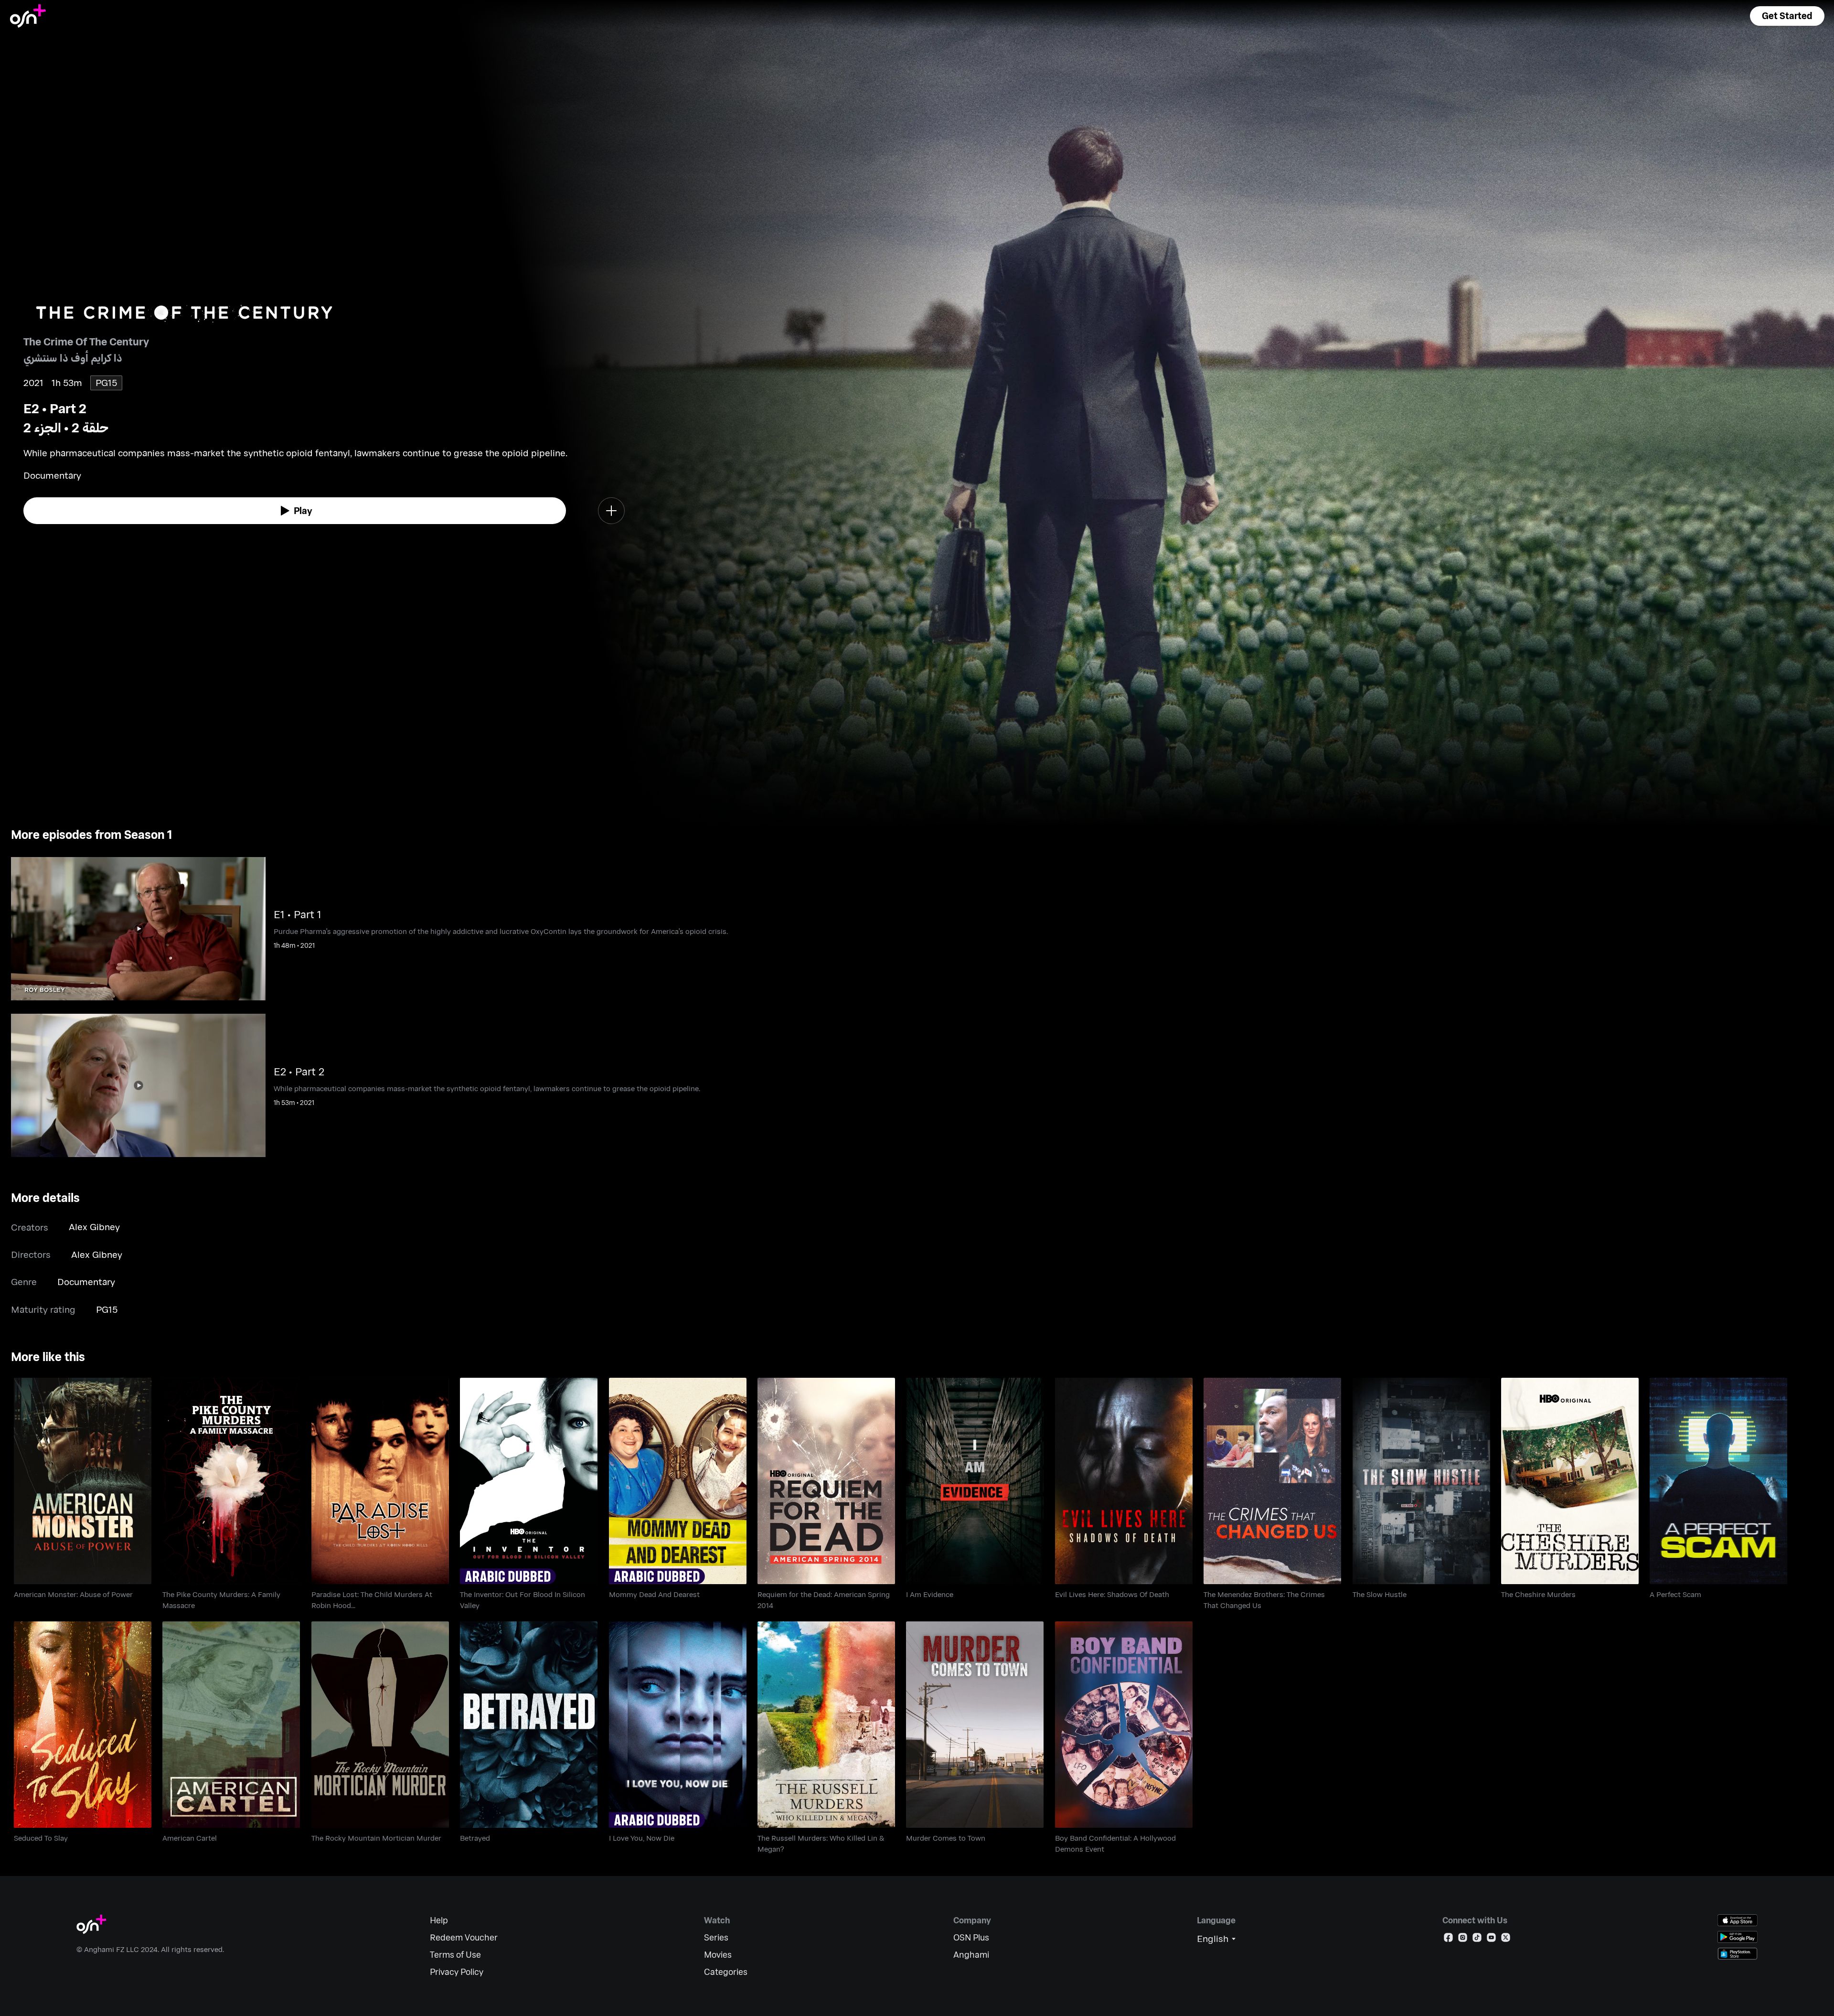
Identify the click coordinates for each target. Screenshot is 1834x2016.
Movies (718, 1955)
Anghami (971, 1955)
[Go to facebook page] (1448, 1939)
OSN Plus (971, 1937)
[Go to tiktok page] (1477, 1939)
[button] (1787, 16)
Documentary (86, 1281)
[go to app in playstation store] (1738, 1954)
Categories (726, 1972)
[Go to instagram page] (1463, 1939)
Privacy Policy (457, 1972)
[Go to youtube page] (1491, 1939)
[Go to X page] (1506, 1939)
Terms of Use (455, 1955)
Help (439, 1920)
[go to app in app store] (1738, 1920)
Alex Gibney (94, 1227)
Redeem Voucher (464, 1937)
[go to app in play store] (1738, 1937)
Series (716, 1937)
